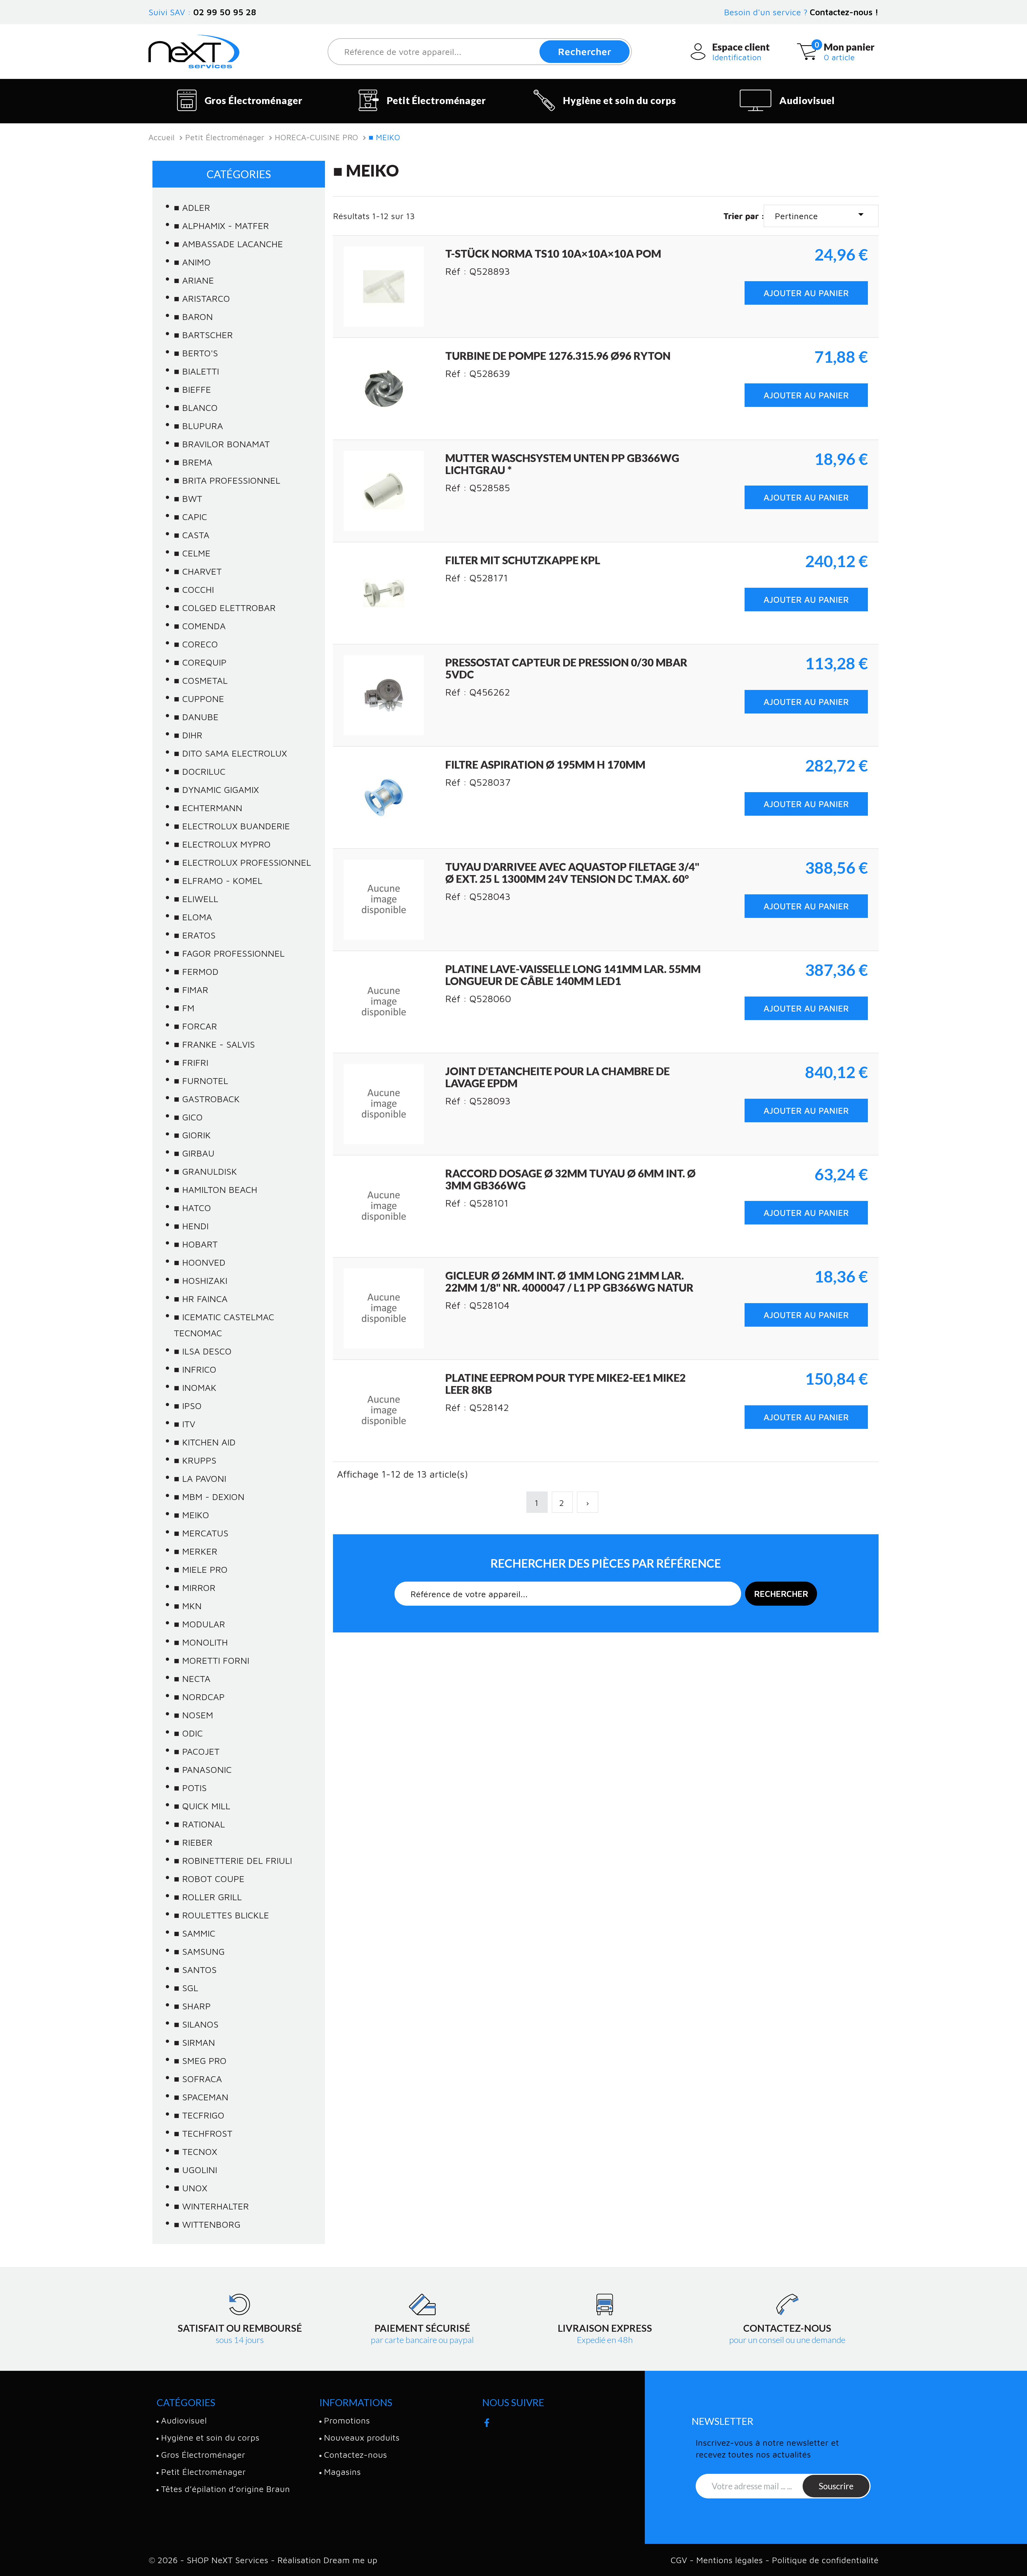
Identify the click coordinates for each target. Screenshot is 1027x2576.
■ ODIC (188, 1733)
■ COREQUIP (200, 662)
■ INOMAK (195, 1387)
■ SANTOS (195, 1970)
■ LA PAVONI (200, 1478)
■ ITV (185, 1424)
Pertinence (821, 214)
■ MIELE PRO (201, 1569)
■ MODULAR (200, 1624)
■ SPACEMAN (201, 2097)
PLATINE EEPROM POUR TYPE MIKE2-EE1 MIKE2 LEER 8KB (566, 1384)
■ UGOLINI (196, 2170)
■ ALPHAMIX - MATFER (221, 226)
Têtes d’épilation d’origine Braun (225, 2489)
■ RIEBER (193, 1842)
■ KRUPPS (195, 1460)
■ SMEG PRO (200, 2060)
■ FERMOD (196, 971)
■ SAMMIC (195, 1933)
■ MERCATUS (201, 1533)
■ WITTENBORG (207, 2224)
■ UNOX (191, 2188)
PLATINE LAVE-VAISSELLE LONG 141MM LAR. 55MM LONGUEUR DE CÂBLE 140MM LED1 (573, 975)
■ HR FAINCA (201, 1299)
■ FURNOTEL (201, 1081)
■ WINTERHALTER (211, 2206)
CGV (680, 2560)
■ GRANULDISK (205, 1171)
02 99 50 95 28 (225, 12)
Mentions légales (731, 2560)
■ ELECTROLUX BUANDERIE (232, 826)
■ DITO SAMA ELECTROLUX (230, 753)
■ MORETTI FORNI (212, 1660)
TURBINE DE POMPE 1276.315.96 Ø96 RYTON (558, 356)
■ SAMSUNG (199, 1951)
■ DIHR (188, 735)
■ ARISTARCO (202, 298)
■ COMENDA (200, 626)
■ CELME (192, 553)
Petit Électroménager (436, 100)
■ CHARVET (198, 571)
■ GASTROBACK (207, 1099)
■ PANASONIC (203, 1769)
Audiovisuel (807, 100)
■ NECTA (192, 1678)
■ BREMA (193, 462)
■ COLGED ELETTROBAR (225, 608)
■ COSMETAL (201, 680)
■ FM (184, 1008)
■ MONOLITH (201, 1642)
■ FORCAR (196, 1026)
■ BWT (188, 498)
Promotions (347, 2420)
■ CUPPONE (199, 699)
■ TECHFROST (203, 2133)
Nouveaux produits (362, 2437)
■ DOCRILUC (200, 771)
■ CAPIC (190, 517)
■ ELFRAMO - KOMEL (218, 880)
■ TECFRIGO (199, 2115)
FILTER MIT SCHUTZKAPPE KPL (523, 560)
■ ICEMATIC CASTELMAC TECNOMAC (224, 1325)
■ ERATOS (195, 935)
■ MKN (188, 1606)
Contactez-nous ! (844, 12)
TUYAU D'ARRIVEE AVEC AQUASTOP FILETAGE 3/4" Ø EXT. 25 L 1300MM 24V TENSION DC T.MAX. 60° (572, 873)
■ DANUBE (196, 717)
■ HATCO (192, 1208)
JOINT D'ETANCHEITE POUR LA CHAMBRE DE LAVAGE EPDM (557, 1077)
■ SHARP (192, 2006)
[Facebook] (487, 2421)
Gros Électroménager (254, 100)
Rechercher (585, 51)
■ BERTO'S (196, 353)
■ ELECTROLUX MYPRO (222, 844)
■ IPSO (188, 1406)
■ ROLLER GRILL (208, 1897)
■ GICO (188, 1117)
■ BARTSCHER (203, 335)
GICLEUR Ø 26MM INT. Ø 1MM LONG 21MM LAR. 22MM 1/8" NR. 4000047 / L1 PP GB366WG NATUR (569, 1282)
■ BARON (193, 316)
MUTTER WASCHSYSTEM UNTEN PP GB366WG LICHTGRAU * (562, 464)
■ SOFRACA (198, 2079)
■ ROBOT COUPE (209, 1879)
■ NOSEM (193, 1715)
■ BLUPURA (198, 426)
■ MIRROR (195, 1587)
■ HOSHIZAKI (201, 1280)
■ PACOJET (197, 1751)
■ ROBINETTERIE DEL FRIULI (233, 1860)
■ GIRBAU (194, 1153)
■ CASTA (192, 535)
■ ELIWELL (196, 899)
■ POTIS (190, 1788)
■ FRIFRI (191, 1062)
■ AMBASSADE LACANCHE (228, 244)
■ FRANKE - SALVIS (214, 1044)
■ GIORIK (192, 1135)
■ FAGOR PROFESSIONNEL (229, 953)
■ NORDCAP (199, 1697)
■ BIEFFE (192, 389)
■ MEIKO (191, 1515)
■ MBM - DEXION (209, 1497)
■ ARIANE (194, 280)
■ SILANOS (196, 2024)
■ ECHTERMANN (208, 808)
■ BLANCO (196, 407)
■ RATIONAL (199, 1824)
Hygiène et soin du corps (620, 100)
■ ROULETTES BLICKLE (221, 1915)
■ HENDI (191, 1226)
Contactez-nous (355, 2455)
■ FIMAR (191, 990)
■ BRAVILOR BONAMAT (222, 444)
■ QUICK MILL (202, 1806)
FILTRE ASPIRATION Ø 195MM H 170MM (545, 765)
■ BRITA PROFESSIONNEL (227, 480)
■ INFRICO (195, 1369)
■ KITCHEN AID (205, 1442)
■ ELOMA (193, 917)
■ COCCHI (194, 589)
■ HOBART (196, 1244)
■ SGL (186, 1988)
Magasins (342, 2472)
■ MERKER (196, 1551)
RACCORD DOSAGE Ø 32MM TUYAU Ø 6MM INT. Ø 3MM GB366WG (570, 1179)
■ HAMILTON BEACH (216, 1189)
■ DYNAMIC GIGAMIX (216, 789)
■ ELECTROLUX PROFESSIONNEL (242, 862)
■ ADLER (192, 207)
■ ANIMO (192, 262)
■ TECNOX (196, 2151)
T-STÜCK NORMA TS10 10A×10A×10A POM (553, 254)
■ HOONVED (200, 1262)
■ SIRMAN (194, 2042)
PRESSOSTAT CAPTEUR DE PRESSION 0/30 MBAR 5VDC (566, 668)
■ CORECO (196, 644)
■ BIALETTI (196, 371)
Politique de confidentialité (825, 2560)
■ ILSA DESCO (203, 1351)
